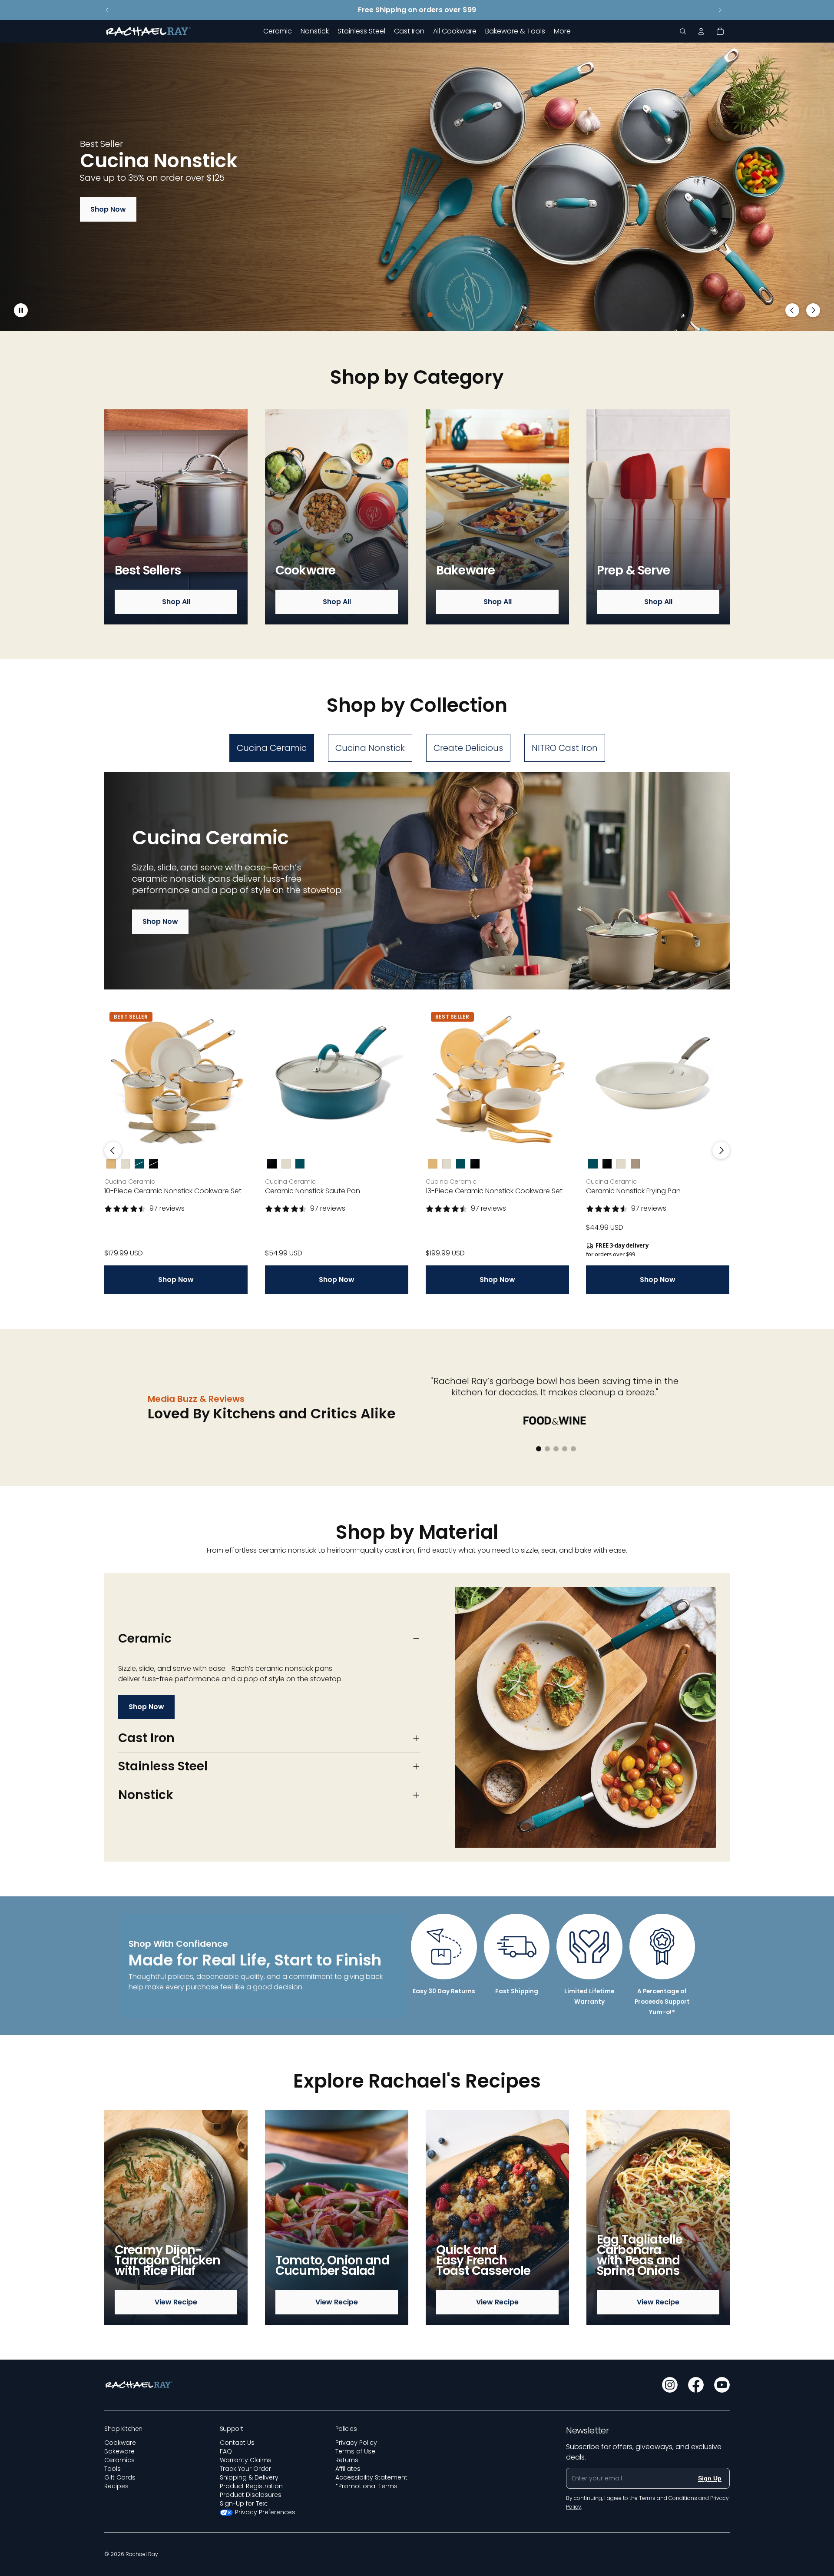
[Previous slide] (107, 10)
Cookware (120, 2443)
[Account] (701, 31)
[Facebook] (696, 2385)
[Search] (683, 31)
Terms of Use (355, 2451)
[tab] (272, 748)
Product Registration (251, 2486)
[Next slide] (720, 10)
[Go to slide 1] (404, 315)
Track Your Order (245, 2469)
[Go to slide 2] (413, 315)
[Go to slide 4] (430, 315)
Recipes (116, 2486)
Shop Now (108, 209)
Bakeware (119, 2451)
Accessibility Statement (371, 2477)
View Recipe (176, 2302)
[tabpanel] (417, 1033)
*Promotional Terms (366, 2486)
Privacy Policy (356, 2443)
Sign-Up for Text (244, 2503)
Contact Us (237, 2443)
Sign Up (710, 2478)
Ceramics (119, 2460)
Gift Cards (120, 2477)
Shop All (176, 602)
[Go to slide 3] (421, 315)
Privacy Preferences (265, 2512)
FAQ (226, 2451)
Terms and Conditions (668, 2498)
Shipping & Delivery (249, 2477)
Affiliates (348, 2469)
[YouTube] (722, 2385)
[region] (417, 187)
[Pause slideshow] (21, 310)
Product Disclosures (251, 2495)
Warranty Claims (246, 2460)
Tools (113, 2469)
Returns (347, 2460)
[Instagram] (670, 2385)
